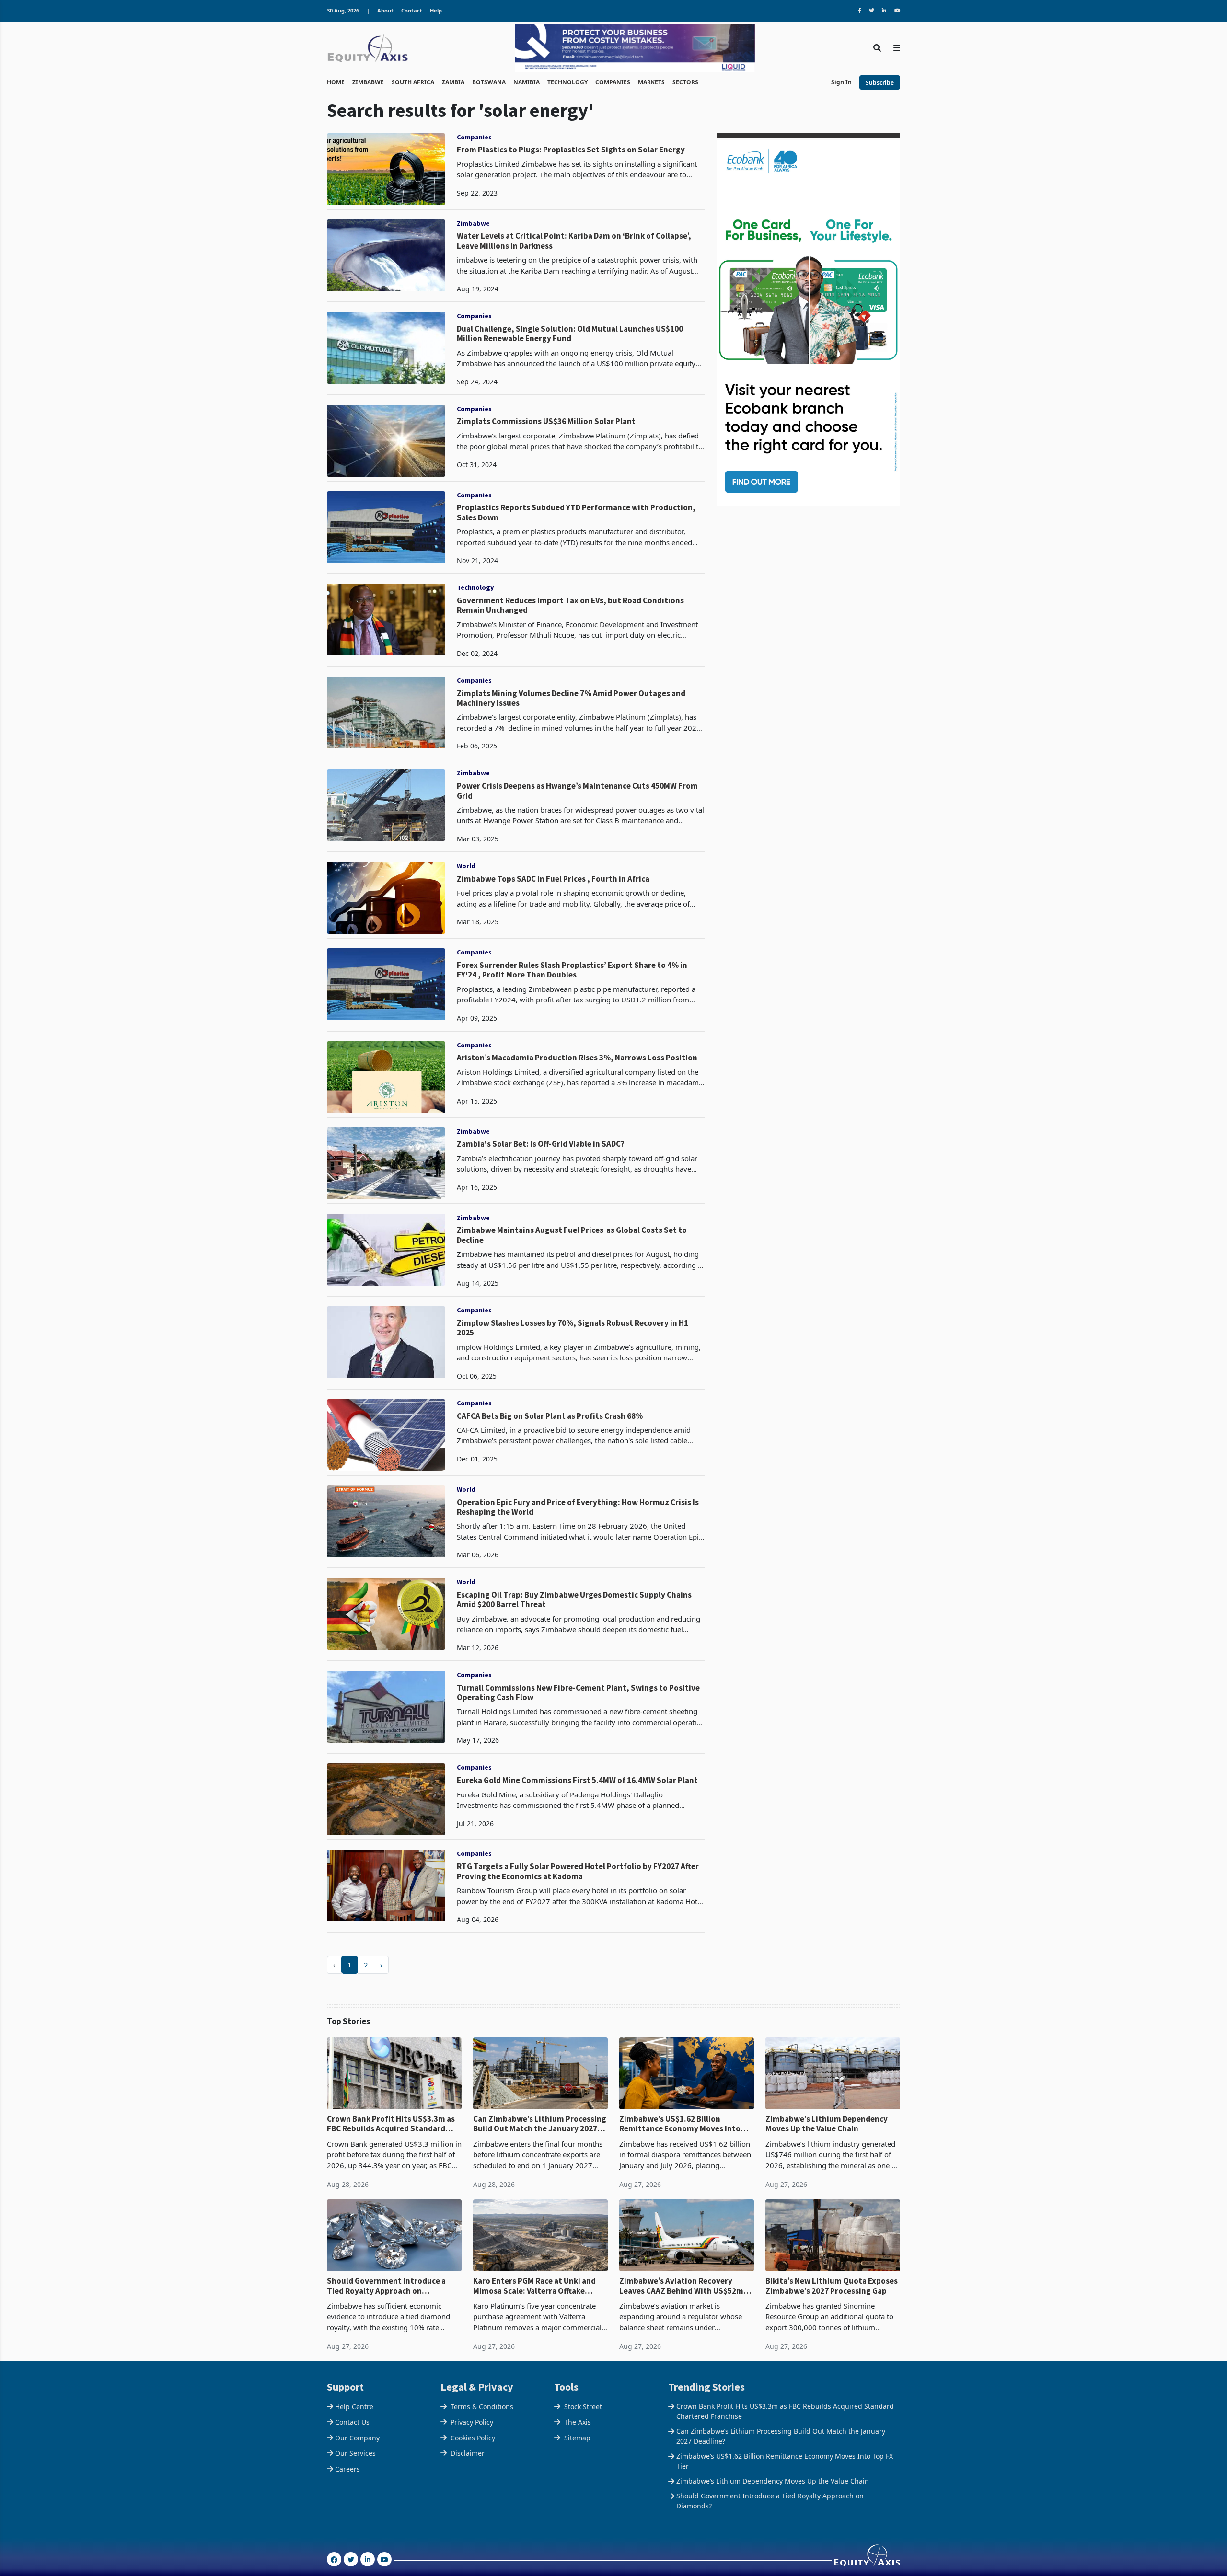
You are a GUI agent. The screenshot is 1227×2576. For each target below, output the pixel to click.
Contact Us (352, 2422)
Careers (347, 2469)
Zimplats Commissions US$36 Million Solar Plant (546, 421)
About (385, 10)
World (466, 866)
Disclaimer (468, 2453)
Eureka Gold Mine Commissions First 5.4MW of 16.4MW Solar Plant (577, 1780)
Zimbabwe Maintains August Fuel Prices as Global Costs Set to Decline (572, 1235)
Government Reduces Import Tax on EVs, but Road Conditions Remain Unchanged (570, 605)
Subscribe (880, 83)
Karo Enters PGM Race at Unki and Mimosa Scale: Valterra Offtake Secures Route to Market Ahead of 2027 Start (536, 2286)
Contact (412, 10)
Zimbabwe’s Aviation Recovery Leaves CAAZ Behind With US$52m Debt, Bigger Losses (681, 2286)
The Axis (578, 2422)
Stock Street (583, 2407)
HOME (336, 82)
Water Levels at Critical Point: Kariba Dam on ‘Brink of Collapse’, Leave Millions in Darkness (574, 241)
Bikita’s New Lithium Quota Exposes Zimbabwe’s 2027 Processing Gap (832, 2286)
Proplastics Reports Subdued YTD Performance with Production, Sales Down (576, 512)
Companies (474, 137)
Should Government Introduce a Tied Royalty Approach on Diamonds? (386, 2286)
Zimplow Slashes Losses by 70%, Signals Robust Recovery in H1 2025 (573, 1328)
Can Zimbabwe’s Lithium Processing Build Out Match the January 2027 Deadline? (540, 2124)
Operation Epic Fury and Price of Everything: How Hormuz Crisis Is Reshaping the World (578, 1507)
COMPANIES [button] (613, 82)
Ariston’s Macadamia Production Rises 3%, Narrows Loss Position (577, 1058)
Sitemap (577, 2438)
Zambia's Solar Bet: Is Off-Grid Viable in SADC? (541, 1144)
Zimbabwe (473, 223)
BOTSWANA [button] (489, 82)
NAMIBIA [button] (527, 82)
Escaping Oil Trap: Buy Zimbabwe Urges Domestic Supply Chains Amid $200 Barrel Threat (574, 1600)
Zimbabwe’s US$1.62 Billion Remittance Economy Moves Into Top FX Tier (680, 2124)
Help (436, 10)
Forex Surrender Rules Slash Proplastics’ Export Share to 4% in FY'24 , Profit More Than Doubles (572, 970)
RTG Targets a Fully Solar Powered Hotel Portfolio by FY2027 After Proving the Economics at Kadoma (578, 1871)
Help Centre (354, 2407)
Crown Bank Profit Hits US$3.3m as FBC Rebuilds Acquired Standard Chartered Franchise (391, 2124)
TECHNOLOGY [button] (567, 82)
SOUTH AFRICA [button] (413, 82)
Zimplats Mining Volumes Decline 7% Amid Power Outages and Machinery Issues (571, 698)
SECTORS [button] (685, 82)
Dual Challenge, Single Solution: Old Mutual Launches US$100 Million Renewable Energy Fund (570, 334)
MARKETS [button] (651, 82)
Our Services (355, 2453)
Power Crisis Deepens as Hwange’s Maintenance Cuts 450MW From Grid (577, 791)
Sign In (841, 82)
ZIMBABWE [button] (368, 82)
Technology (475, 587)
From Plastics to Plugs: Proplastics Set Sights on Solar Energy (571, 149)
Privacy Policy (472, 2422)
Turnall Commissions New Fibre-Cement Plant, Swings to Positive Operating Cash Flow (578, 1693)
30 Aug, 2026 (343, 10)
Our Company (357, 2438)
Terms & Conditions (482, 2407)
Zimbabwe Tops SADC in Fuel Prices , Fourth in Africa (553, 879)
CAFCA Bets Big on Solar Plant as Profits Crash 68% (550, 1416)
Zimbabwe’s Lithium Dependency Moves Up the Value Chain (827, 2124)
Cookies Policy (473, 2438)
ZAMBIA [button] (453, 82)
